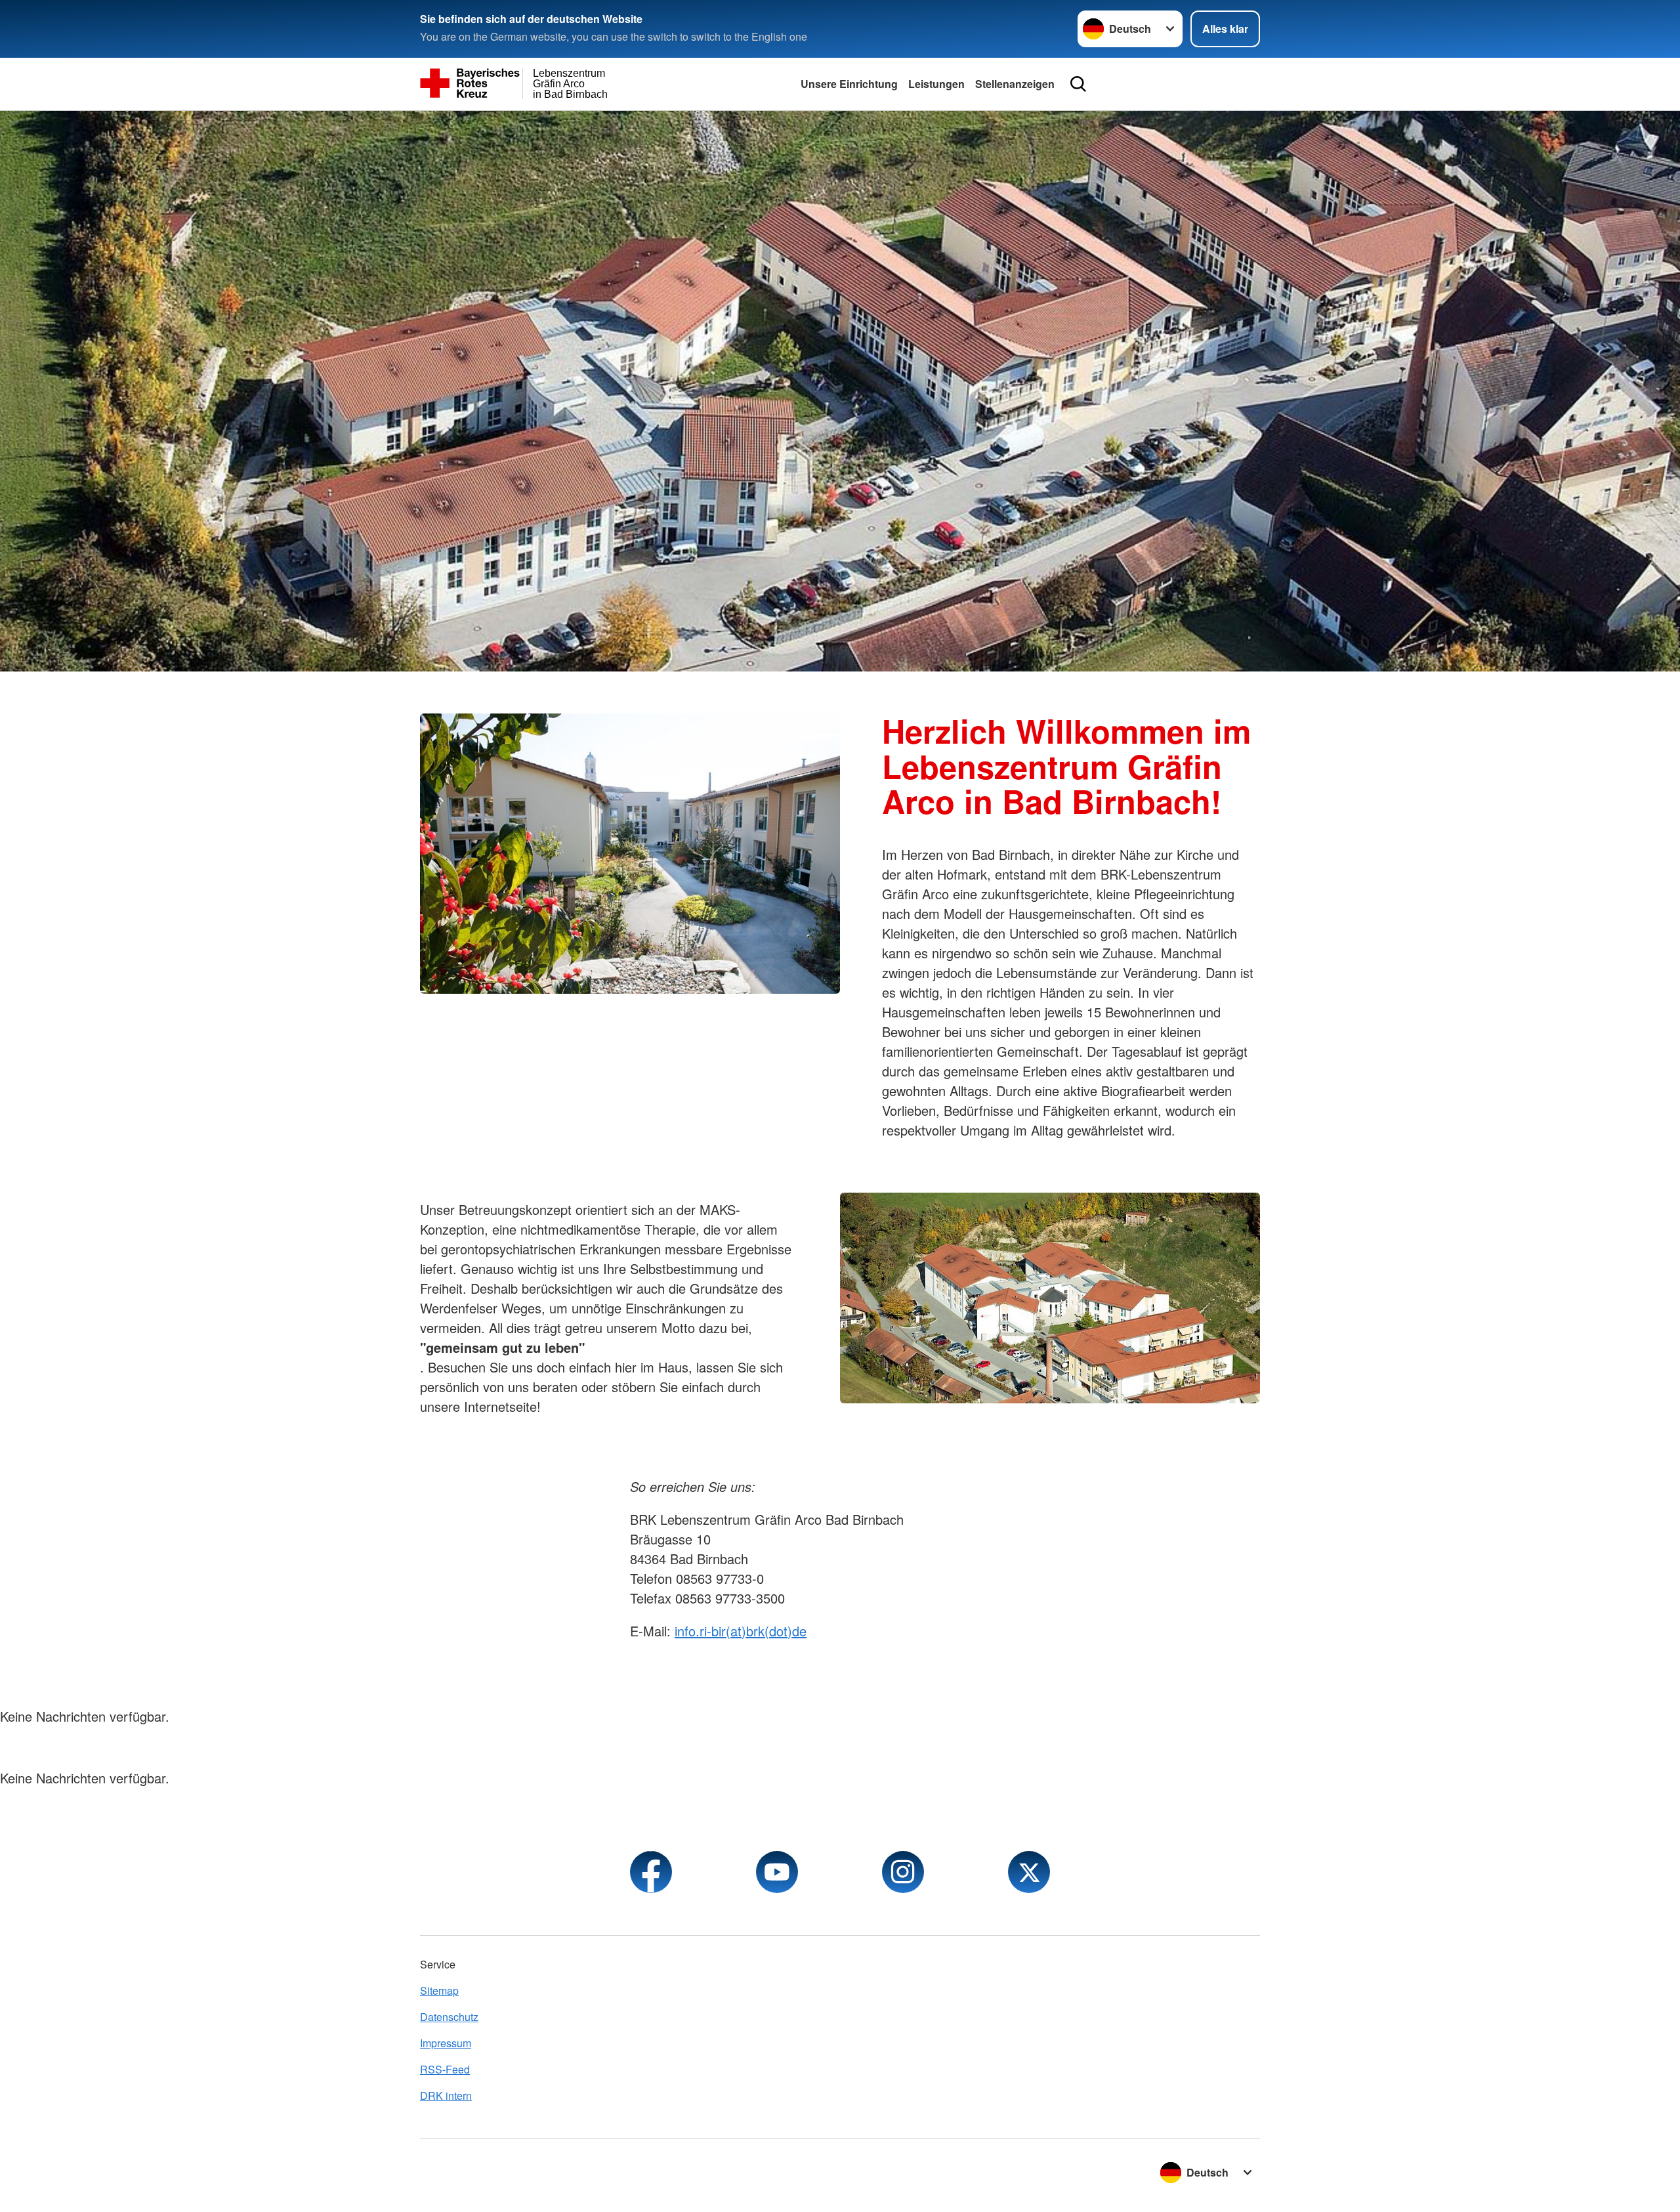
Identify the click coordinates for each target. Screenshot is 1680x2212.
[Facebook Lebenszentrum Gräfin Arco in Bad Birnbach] (651, 1872)
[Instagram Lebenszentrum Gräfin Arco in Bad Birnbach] (903, 1872)
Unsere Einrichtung (849, 84)
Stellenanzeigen (1015, 84)
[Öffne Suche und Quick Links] (1078, 84)
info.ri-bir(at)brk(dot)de (741, 1631)
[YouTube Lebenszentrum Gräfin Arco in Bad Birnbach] (777, 1872)
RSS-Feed (445, 2069)
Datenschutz (449, 2017)
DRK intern (446, 2095)
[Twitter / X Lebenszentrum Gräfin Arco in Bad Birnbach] (1029, 1872)
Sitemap (439, 1990)
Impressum (446, 2043)
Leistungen (936, 84)
